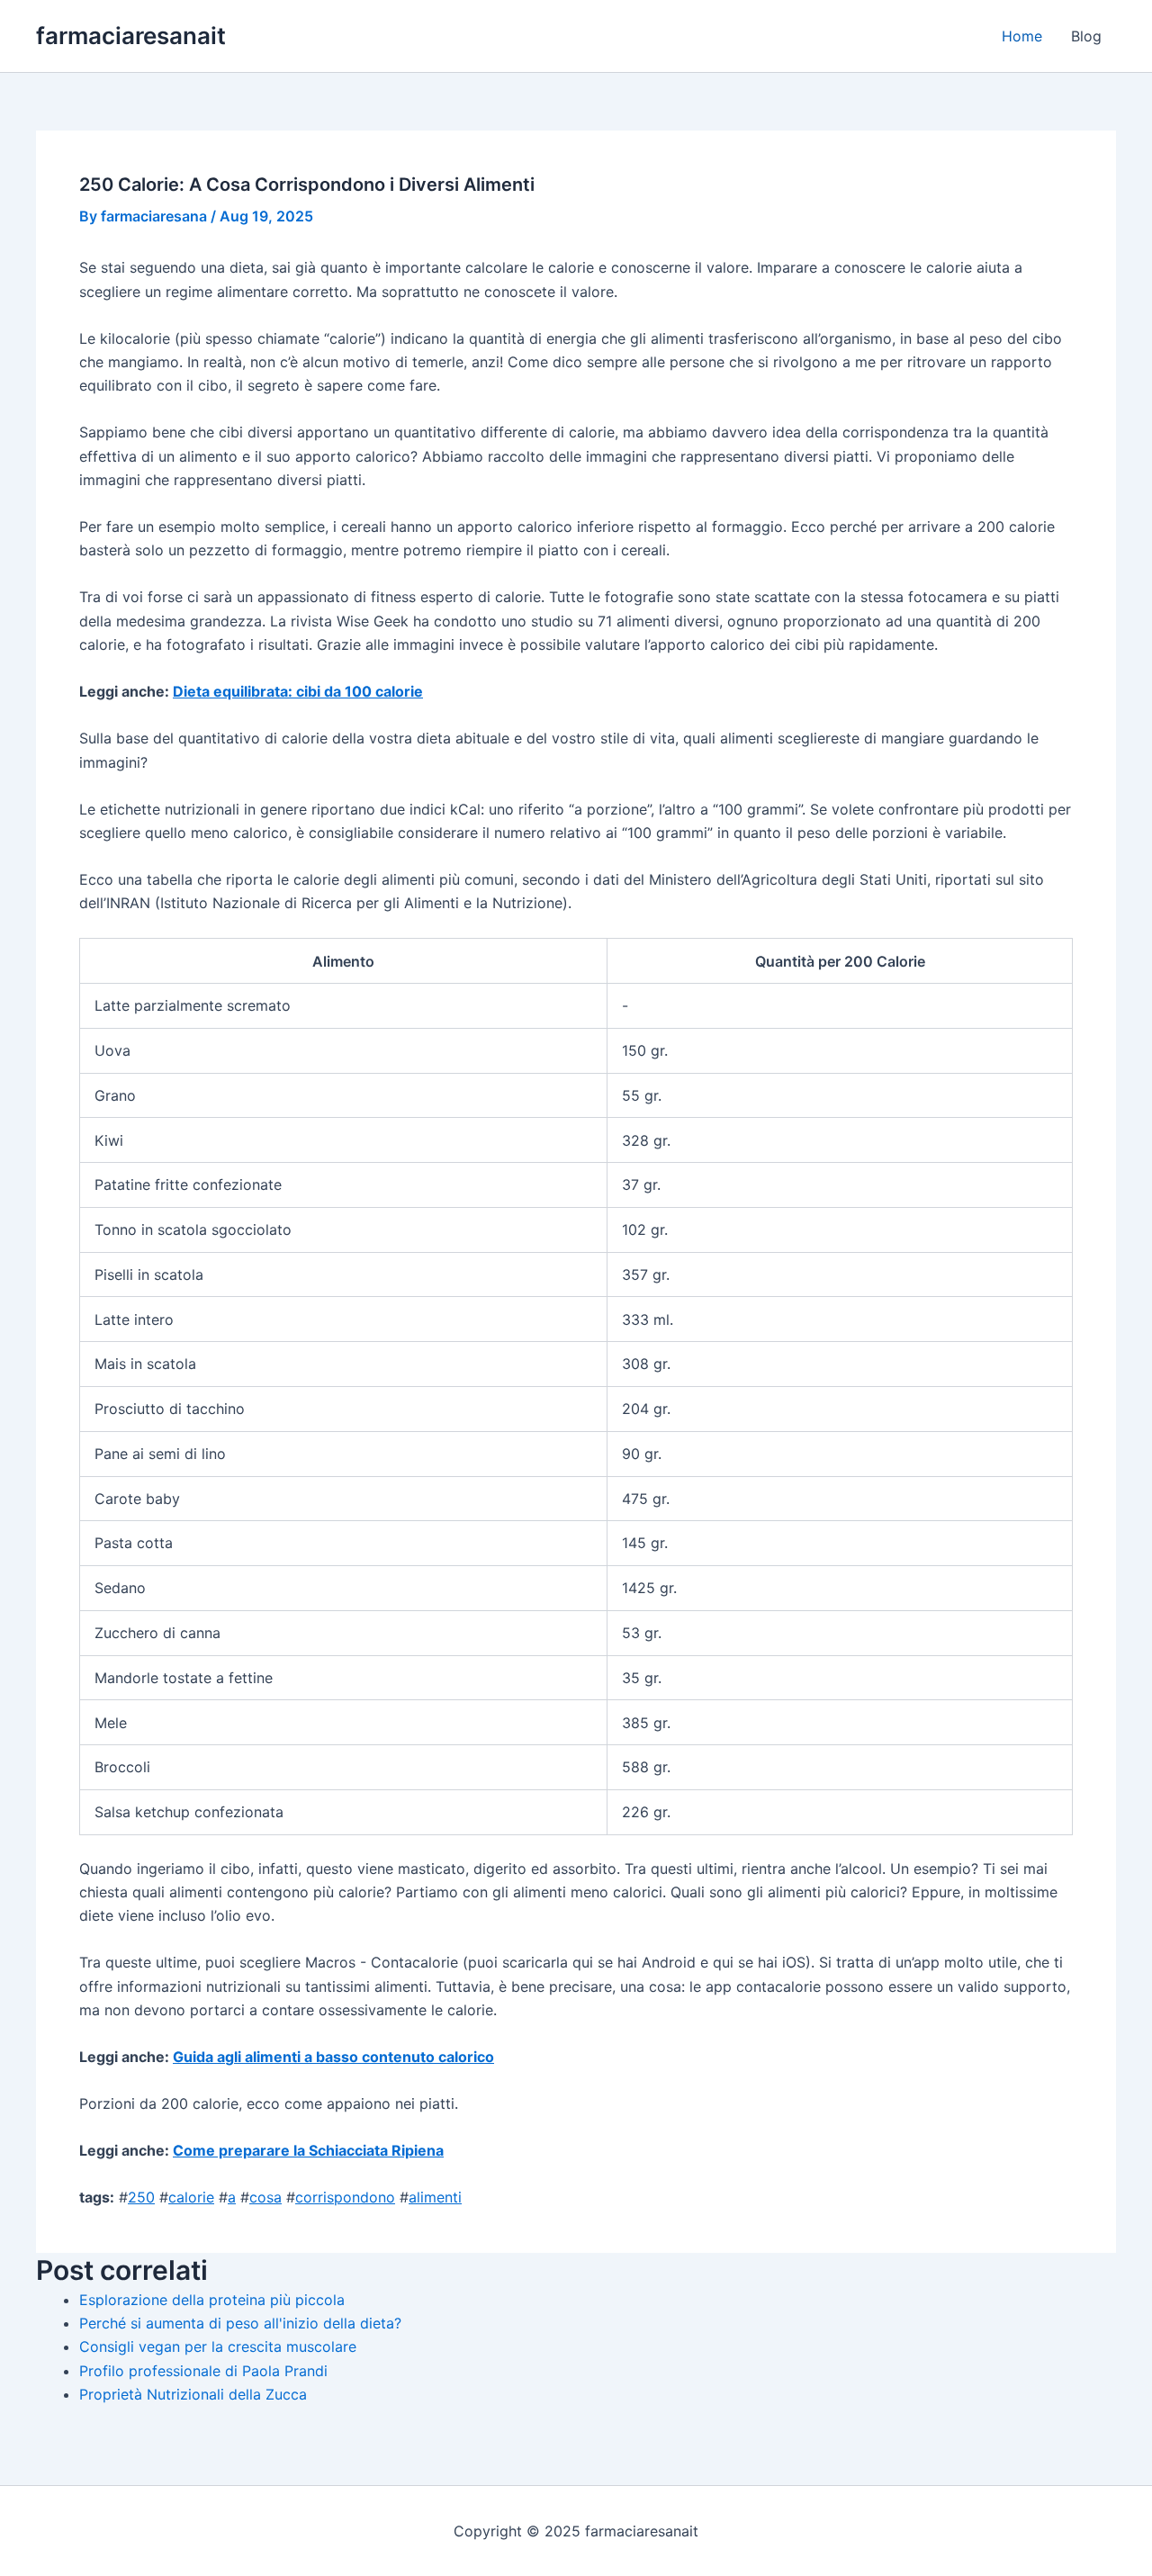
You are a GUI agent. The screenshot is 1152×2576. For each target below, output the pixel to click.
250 (141, 2197)
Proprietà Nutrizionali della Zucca (193, 2394)
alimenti (435, 2197)
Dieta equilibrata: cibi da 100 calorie (298, 691)
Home (1022, 36)
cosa (265, 2197)
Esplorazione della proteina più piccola (212, 2300)
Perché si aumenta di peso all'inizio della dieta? (240, 2323)
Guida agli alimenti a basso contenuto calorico (333, 2057)
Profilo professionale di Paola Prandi (203, 2371)
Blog (1086, 36)
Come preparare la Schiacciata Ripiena (308, 2150)
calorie (191, 2197)
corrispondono (345, 2197)
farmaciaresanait (131, 36)
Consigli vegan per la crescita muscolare (218, 2346)
